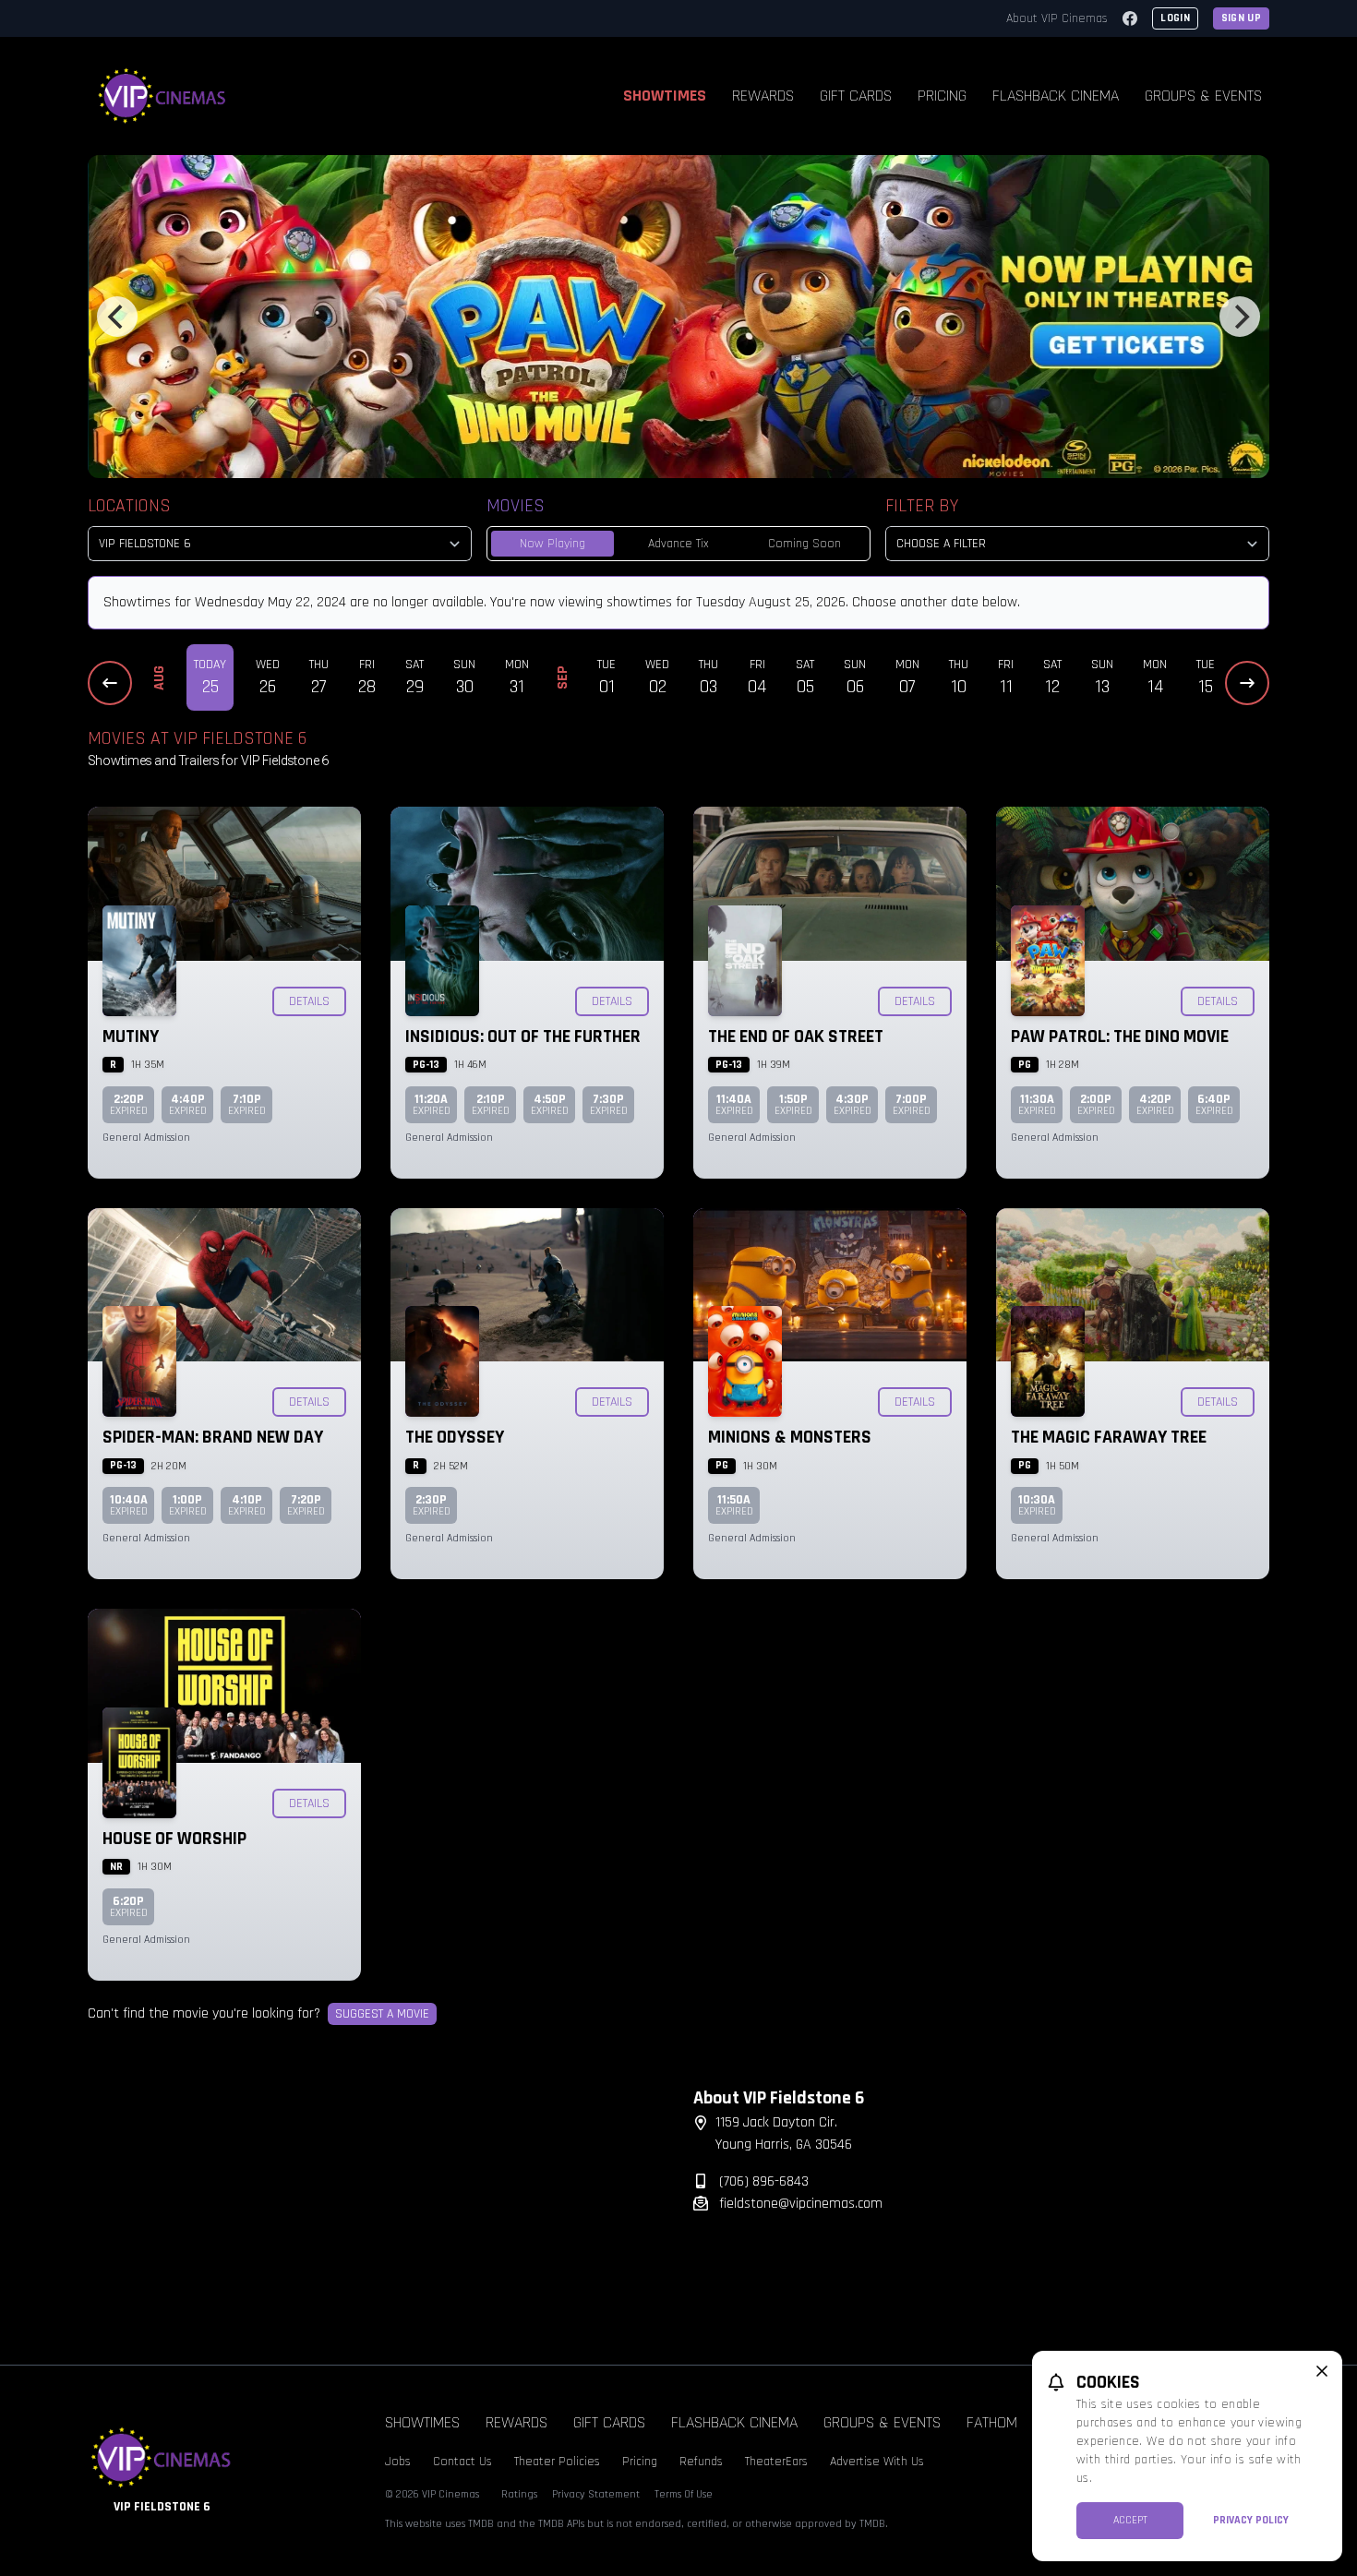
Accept (1130, 2520)
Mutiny (131, 1036)
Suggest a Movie (382, 2014)
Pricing (942, 96)
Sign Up (1241, 18)
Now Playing (552, 544)
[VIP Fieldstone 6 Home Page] (162, 96)
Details (309, 1001)
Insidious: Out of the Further (523, 1036)
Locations (129, 506)
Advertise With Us (877, 2462)
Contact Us (462, 2462)
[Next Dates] (1247, 683)
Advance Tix (678, 544)
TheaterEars (776, 2462)
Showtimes (665, 96)
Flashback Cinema (1056, 96)
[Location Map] (376, 2202)
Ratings (519, 2494)
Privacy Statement (596, 2494)
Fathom (992, 2422)
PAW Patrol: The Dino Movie (1120, 1036)
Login (1175, 18)
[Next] (1240, 317)
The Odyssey (455, 1437)
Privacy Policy (1251, 2520)
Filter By (922, 506)
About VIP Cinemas (1057, 18)
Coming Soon (805, 544)
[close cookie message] (1322, 2371)
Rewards (763, 96)
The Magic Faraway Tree (1109, 1437)
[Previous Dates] (110, 683)
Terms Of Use (684, 2494)
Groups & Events (1203, 96)
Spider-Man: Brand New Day (213, 1437)
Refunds (701, 2462)
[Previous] (117, 317)
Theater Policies (557, 2462)
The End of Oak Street (796, 1036)
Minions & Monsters (790, 1437)
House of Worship (174, 1839)
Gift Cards (856, 96)
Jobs (398, 2462)
